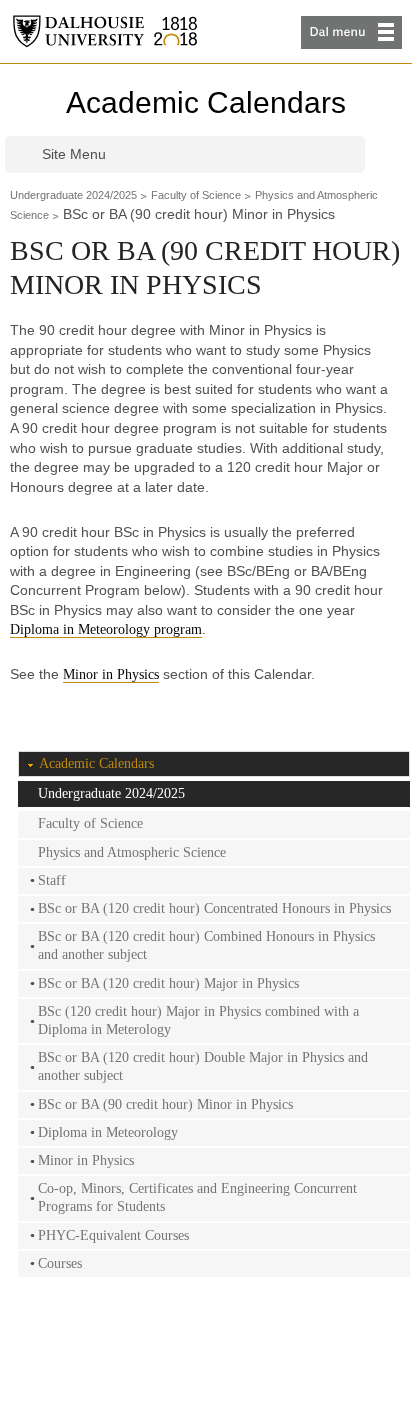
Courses (60, 1263)
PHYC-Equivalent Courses (113, 1235)
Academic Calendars (206, 102)
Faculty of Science (196, 195)
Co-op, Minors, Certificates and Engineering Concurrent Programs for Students (197, 1197)
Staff (52, 880)
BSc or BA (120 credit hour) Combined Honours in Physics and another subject (206, 945)
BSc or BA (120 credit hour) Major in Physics (168, 983)
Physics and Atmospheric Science (132, 852)
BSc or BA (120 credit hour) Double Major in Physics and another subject (203, 1066)
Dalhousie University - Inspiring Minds (105, 31)
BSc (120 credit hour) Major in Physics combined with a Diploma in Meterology (198, 1020)
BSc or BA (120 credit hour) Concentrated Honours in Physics (214, 908)
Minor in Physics (111, 674)
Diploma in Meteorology (108, 1132)
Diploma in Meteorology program (106, 629)
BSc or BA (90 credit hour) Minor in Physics (165, 1104)
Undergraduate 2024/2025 (73, 195)
